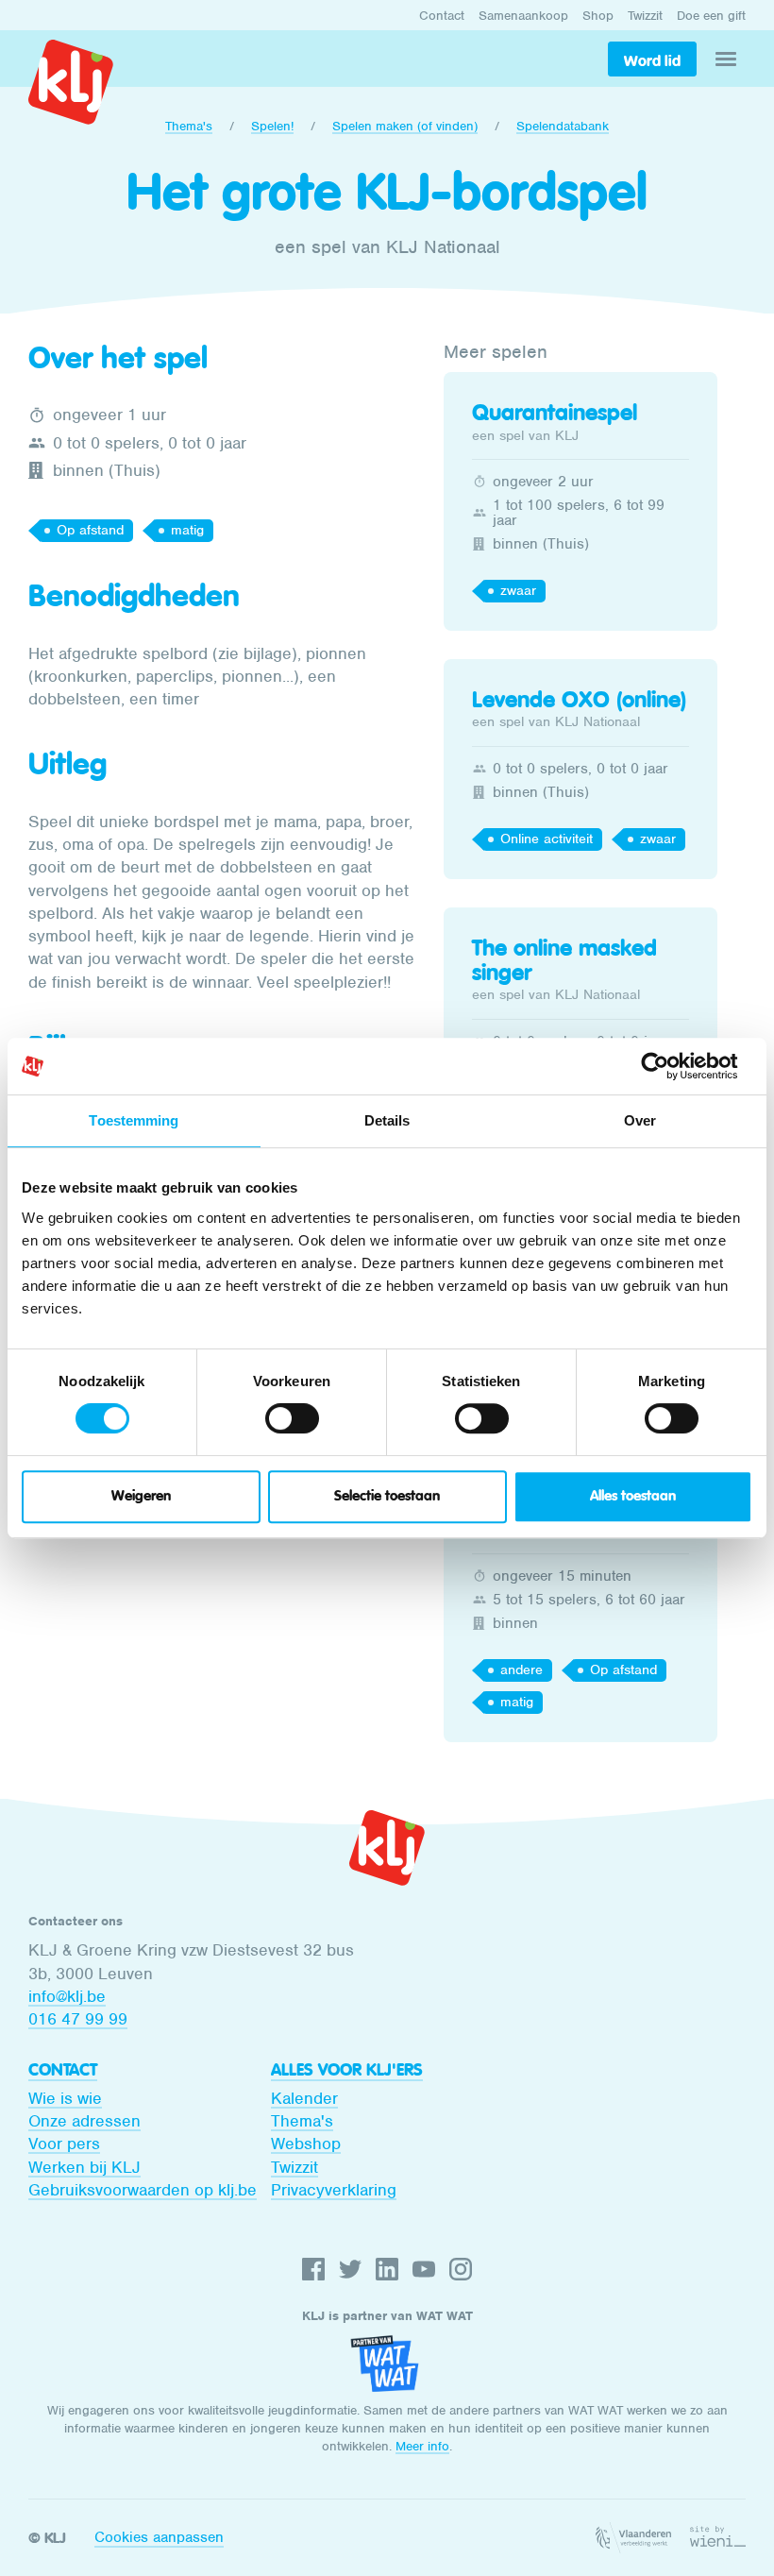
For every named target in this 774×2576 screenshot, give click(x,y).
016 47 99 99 (78, 2019)
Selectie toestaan (387, 1496)
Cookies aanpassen (159, 2537)
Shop (598, 16)
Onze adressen (84, 2121)
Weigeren (141, 1496)
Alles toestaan (633, 1496)
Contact (442, 16)
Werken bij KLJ (84, 2167)
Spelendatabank (563, 126)
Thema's (189, 126)
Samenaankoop (523, 16)
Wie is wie (65, 2098)
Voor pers (64, 2144)
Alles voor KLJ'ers (347, 2070)
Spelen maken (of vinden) (405, 126)
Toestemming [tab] (134, 1120)
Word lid (652, 60)
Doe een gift (711, 16)
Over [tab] (640, 1120)
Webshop (306, 2144)
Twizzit (645, 16)
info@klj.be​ (67, 1996)
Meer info (422, 2446)
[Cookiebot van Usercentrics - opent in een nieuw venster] (670, 1066)
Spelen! (272, 126)
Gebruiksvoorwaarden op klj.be (143, 2190)
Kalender (304, 2098)
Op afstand (90, 530)
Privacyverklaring (334, 2190)
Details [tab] (387, 1120)
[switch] (292, 1418)
